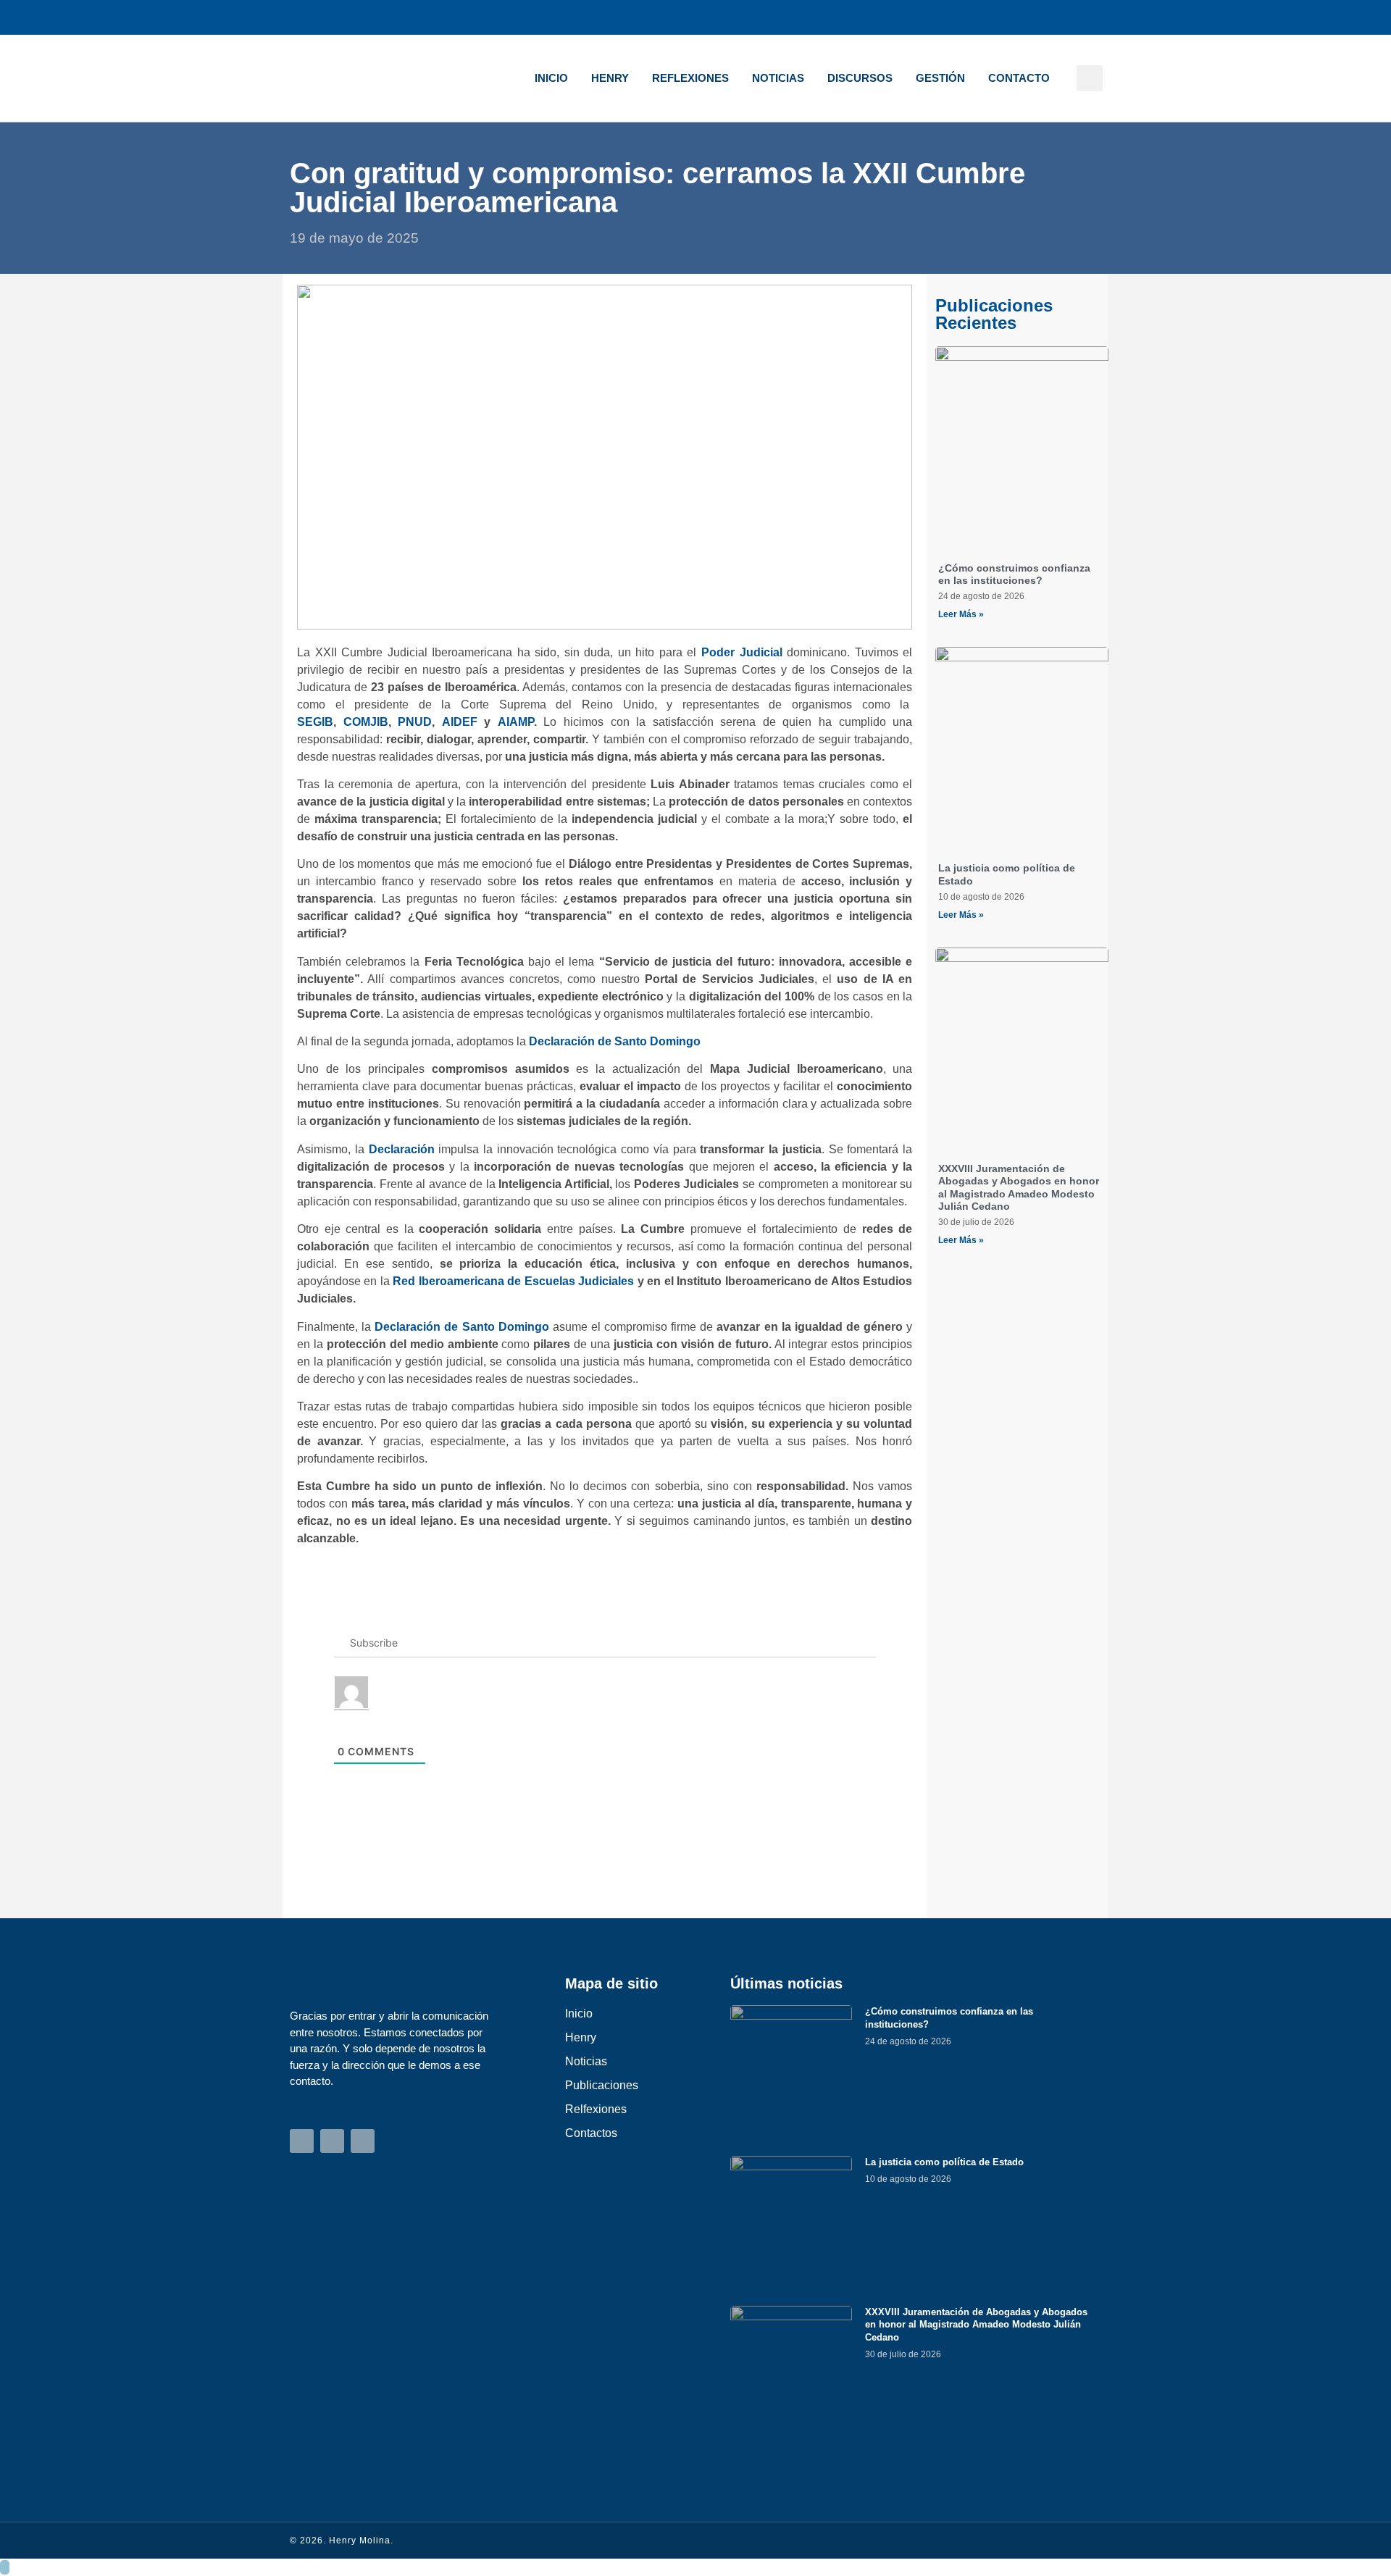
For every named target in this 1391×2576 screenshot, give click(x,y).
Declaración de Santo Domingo (615, 1041)
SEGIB (315, 722)
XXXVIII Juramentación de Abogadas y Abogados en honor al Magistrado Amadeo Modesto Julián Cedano (1019, 1187)
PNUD (415, 722)
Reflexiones (690, 78)
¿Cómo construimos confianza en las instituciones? (1014, 574)
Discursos (860, 78)
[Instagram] (1022, 17)
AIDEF (460, 722)
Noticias (778, 78)
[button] (1090, 78)
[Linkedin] (1091, 17)
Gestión (940, 78)
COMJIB (366, 722)
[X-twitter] (1056, 17)
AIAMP (516, 722)
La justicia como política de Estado (944, 2162)
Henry (610, 78)
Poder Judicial (742, 652)
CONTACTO (1019, 78)
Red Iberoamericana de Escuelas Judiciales (513, 1281)
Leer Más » (961, 614)
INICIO (551, 78)
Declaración (402, 1149)
